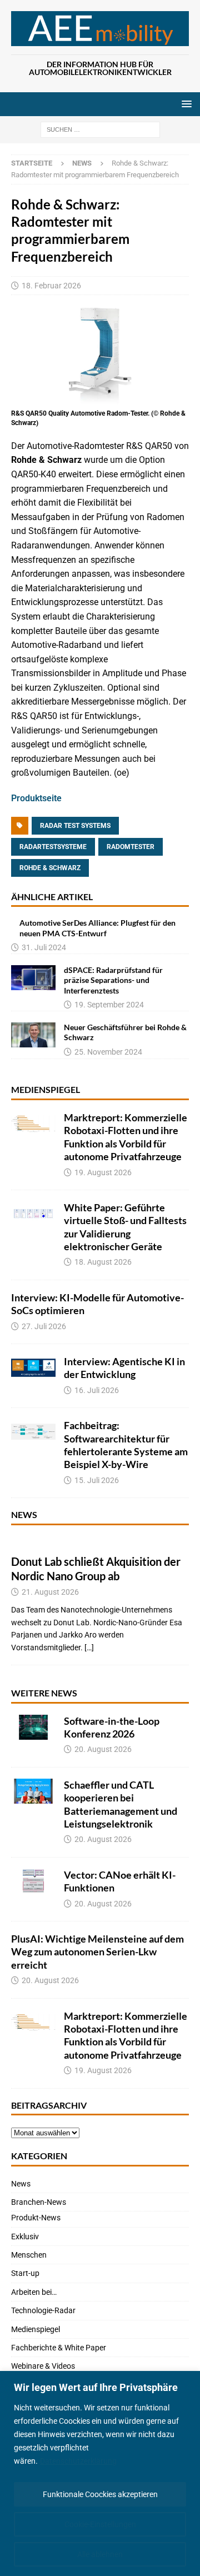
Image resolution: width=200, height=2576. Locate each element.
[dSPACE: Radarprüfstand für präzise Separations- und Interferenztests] (33, 978)
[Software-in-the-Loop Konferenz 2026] (33, 1727)
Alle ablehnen (100, 2554)
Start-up (25, 2273)
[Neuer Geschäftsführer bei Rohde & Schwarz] (33, 1035)
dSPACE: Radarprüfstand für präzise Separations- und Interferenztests (113, 980)
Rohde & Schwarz (50, 868)
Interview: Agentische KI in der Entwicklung (124, 1368)
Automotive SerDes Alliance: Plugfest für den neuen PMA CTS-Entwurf (97, 928)
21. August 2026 (50, 1592)
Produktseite (36, 798)
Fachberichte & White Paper (59, 2348)
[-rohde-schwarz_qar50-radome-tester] (100, 399)
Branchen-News (39, 2202)
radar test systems (75, 826)
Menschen (29, 2255)
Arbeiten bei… (34, 2292)
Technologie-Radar (43, 2310)
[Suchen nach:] (100, 129)
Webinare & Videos (43, 2366)
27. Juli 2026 (44, 1326)
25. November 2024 (108, 1052)
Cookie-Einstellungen (100, 2524)
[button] (185, 104)
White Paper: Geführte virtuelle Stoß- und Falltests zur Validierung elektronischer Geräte (125, 1227)
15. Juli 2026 (97, 1480)
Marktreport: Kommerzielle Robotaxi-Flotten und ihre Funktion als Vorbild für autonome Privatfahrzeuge (126, 1137)
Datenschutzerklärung (78, 2461)
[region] (100, 2473)
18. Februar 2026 (51, 286)
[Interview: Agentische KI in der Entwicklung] (33, 1368)
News (24, 1514)
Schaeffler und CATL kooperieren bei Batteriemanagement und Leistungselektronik (121, 1804)
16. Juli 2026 (97, 1390)
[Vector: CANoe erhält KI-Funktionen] (33, 1881)
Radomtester (131, 847)
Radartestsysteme (53, 847)
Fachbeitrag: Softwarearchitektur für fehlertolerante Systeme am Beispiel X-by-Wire (126, 1445)
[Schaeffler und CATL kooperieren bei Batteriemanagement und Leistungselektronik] (33, 1791)
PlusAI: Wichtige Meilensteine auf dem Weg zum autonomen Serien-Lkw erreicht (97, 1952)
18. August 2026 (103, 1262)
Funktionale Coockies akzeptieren (100, 2494)
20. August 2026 (103, 1749)
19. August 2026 (103, 1172)
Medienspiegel (46, 1089)
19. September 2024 (109, 1005)
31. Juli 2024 (44, 947)
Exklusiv (25, 2236)
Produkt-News (36, 2218)
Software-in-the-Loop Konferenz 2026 (112, 1727)
